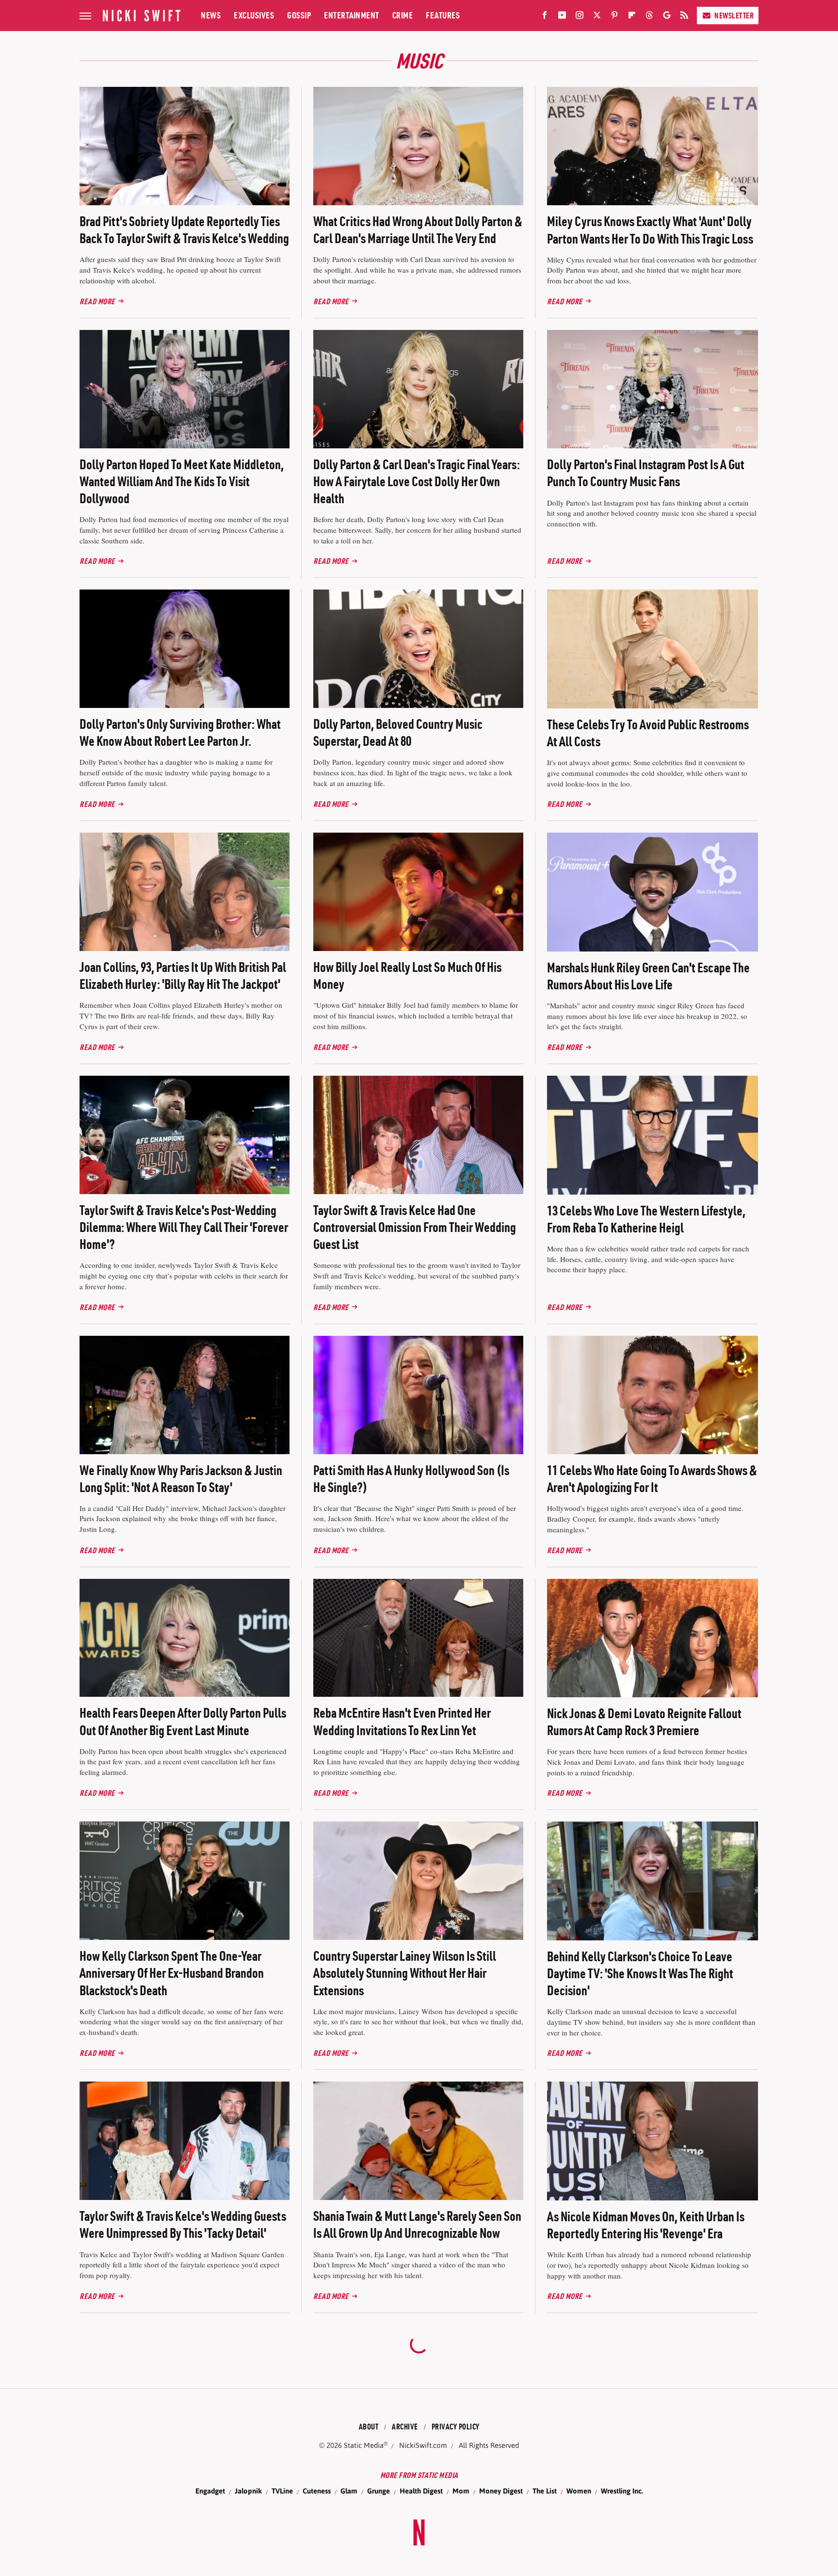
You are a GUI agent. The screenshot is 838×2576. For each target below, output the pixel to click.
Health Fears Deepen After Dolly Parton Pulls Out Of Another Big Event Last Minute (183, 1721)
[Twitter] (597, 17)
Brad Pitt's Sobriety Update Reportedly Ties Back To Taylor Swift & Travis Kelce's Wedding (184, 230)
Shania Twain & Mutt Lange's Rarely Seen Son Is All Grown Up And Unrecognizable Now (417, 2224)
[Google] (667, 17)
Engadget (210, 2491)
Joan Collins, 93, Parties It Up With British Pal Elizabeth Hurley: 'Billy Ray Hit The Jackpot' (183, 976)
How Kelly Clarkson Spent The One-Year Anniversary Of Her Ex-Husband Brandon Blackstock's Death (172, 1973)
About (369, 2427)
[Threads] (649, 17)
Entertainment (352, 15)
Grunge (379, 2491)
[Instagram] (580, 17)
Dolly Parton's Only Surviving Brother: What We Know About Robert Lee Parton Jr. (180, 732)
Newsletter (734, 16)
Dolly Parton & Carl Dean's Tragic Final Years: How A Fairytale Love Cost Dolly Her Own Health (417, 481)
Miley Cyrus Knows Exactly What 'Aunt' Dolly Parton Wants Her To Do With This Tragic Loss (650, 230)
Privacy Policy (456, 2427)
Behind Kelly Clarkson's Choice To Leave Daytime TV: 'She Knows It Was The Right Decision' (640, 1973)
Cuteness (317, 2491)
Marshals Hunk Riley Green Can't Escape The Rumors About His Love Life (648, 976)
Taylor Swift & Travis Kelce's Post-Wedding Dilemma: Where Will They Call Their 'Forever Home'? (184, 1227)
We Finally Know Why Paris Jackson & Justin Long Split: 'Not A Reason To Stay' (181, 1479)
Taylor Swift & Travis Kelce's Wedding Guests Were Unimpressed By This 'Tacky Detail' (183, 2224)
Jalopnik (248, 2491)
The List (545, 2491)
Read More (97, 301)
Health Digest (421, 2491)
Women (579, 2491)
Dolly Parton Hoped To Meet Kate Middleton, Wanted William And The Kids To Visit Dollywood (182, 481)
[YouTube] (562, 17)
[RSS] (684, 17)
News (211, 15)
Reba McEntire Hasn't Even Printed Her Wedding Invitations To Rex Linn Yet (402, 1721)
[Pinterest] (614, 17)
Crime (403, 15)
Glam (349, 2491)
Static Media (364, 2445)
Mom (461, 2491)
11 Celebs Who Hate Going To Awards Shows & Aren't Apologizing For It (652, 1479)
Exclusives (254, 15)
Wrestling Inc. (622, 2491)
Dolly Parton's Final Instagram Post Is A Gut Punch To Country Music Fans (646, 473)
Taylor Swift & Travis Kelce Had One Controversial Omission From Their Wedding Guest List (415, 1227)
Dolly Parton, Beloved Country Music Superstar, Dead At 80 (398, 732)
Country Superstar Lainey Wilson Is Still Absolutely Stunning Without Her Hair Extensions (405, 1973)
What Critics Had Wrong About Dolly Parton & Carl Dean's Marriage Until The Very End (418, 230)
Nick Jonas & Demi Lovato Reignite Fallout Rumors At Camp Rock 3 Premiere (644, 1722)
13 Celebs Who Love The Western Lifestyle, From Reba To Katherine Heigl (646, 1219)
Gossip (299, 15)
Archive (405, 2427)
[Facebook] (545, 17)
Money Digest (501, 2491)
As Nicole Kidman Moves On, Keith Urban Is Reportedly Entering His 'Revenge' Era (646, 2225)
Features (443, 15)
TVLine (282, 2491)
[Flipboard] (632, 17)
